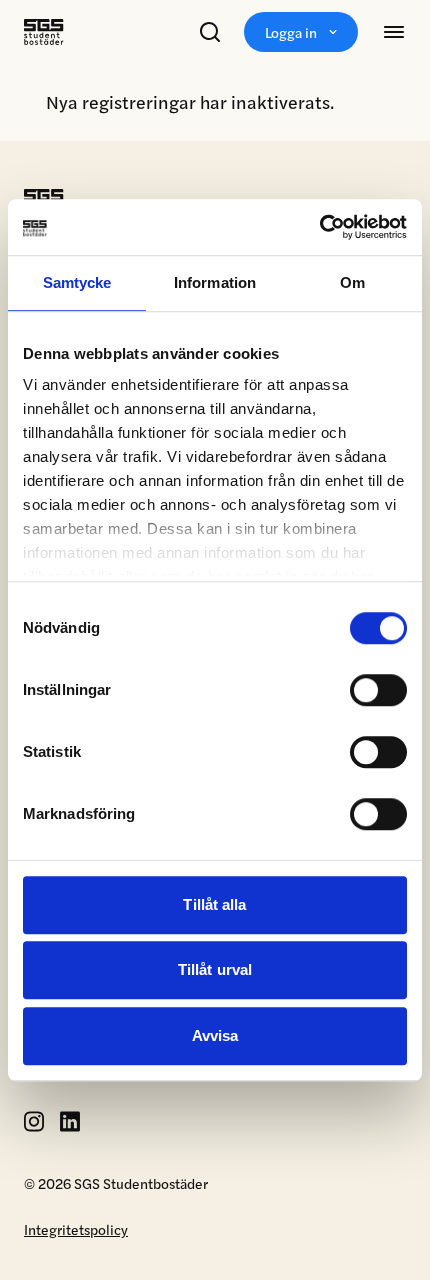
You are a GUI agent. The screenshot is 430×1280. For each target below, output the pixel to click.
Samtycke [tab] (77, 282)
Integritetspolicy (76, 1229)
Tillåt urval (215, 969)
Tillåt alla (214, 904)
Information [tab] (215, 282)
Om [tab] (352, 282)
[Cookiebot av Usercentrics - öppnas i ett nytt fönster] (319, 227)
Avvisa (215, 1035)
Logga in (291, 32)
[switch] (378, 690)
